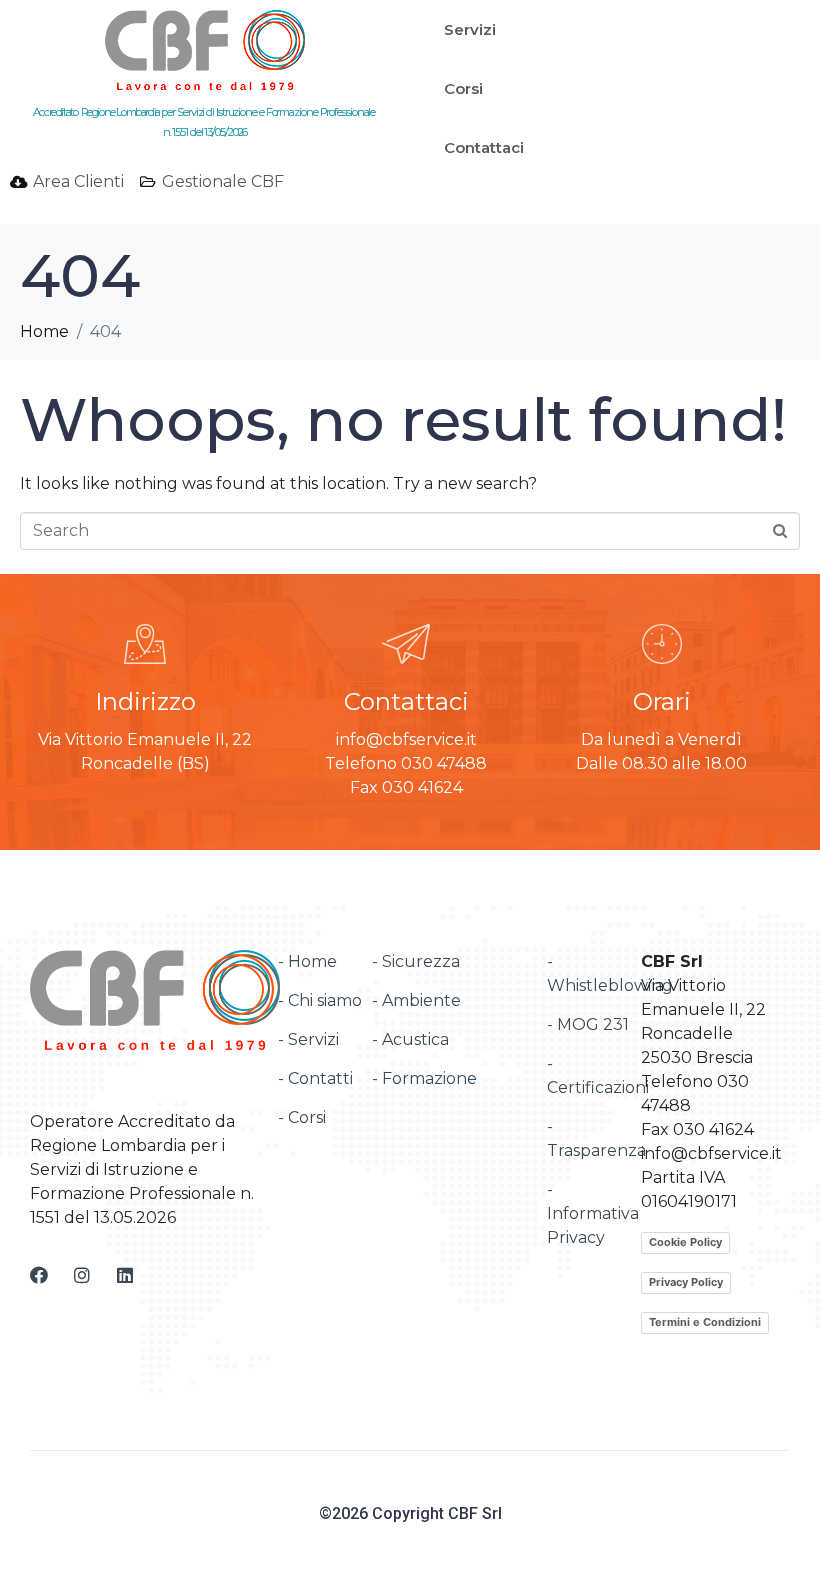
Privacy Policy (686, 1282)
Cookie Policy (685, 1242)
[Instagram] (82, 1275)
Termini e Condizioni (705, 1322)
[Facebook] (39, 1275)
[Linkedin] (125, 1275)
